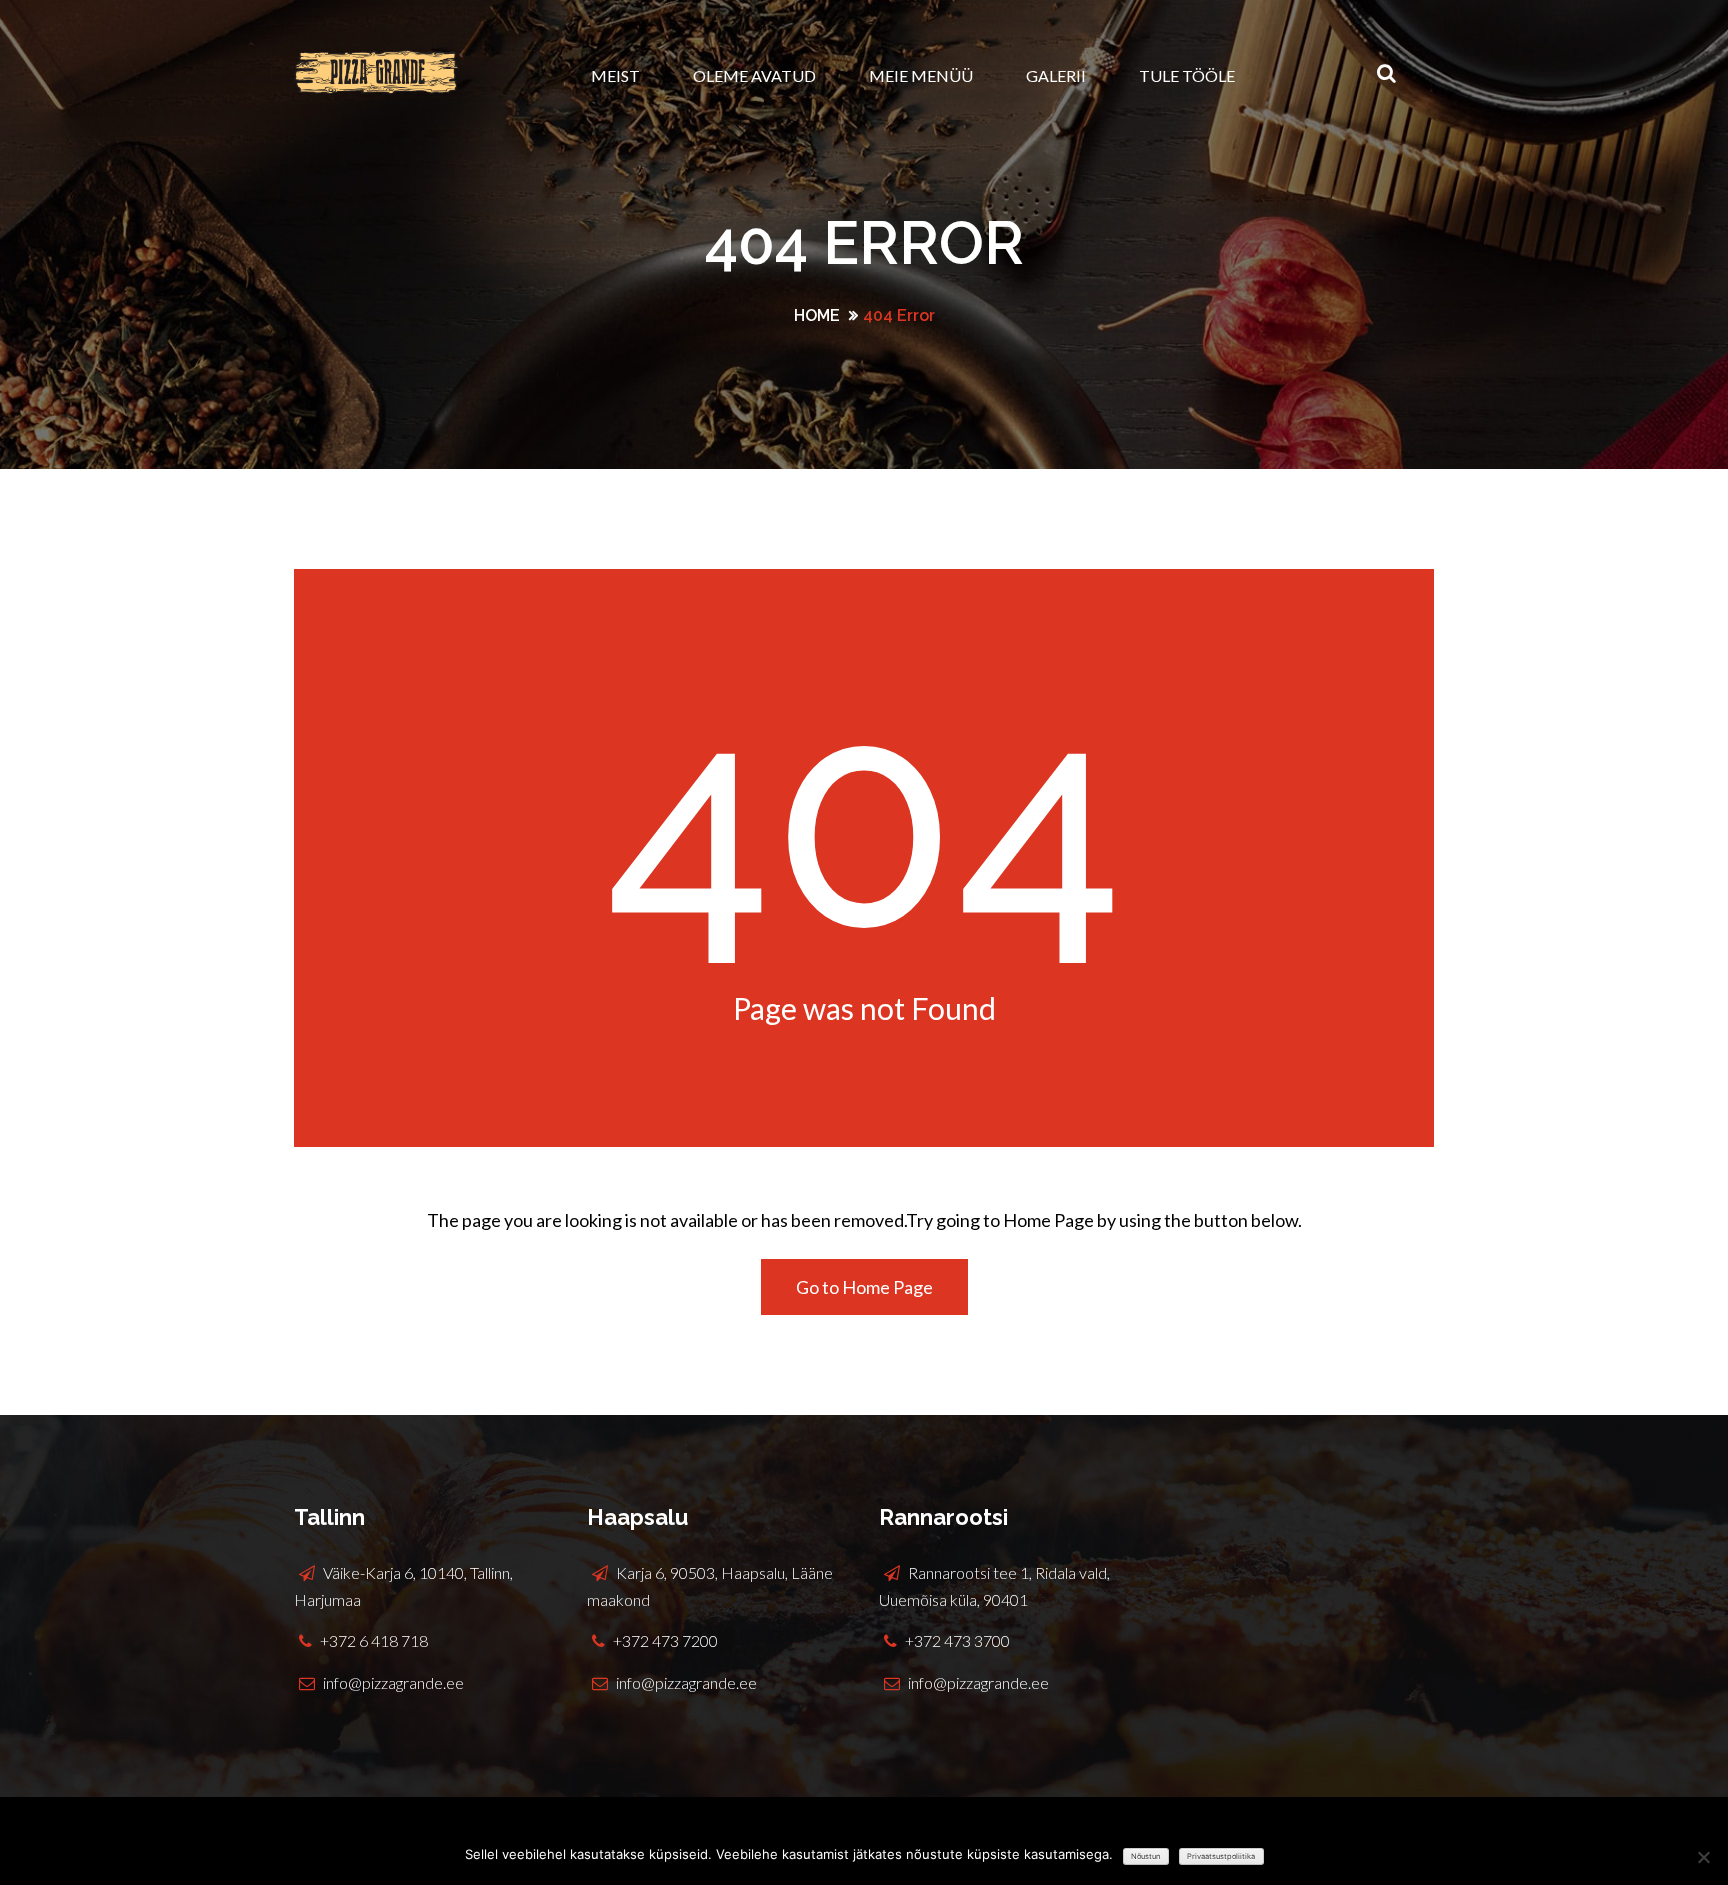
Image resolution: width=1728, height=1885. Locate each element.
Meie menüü (921, 75)
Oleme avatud (754, 75)
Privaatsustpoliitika (1221, 1856)
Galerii (1056, 75)
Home (817, 315)
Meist (615, 75)
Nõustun (1145, 1856)
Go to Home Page (864, 1287)
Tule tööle (1187, 75)
